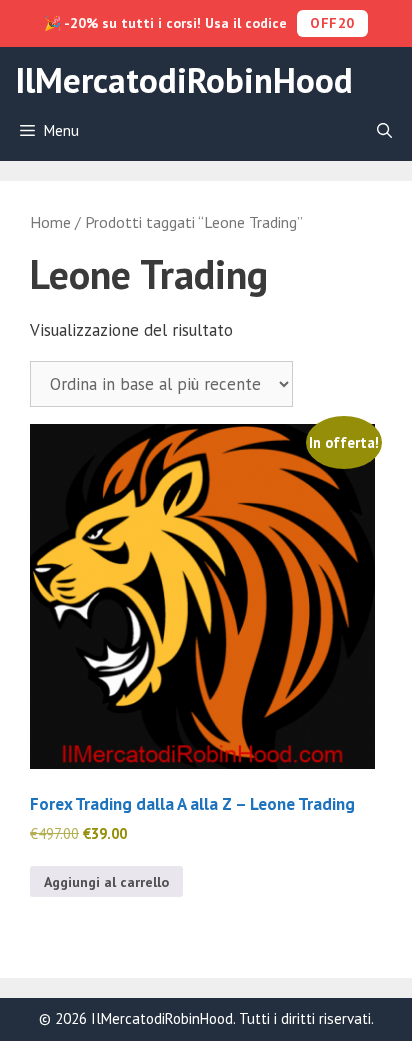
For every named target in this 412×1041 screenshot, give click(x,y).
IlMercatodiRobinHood (184, 80)
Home (50, 222)
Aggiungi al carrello (106, 882)
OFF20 (332, 23)
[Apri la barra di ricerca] (384, 131)
